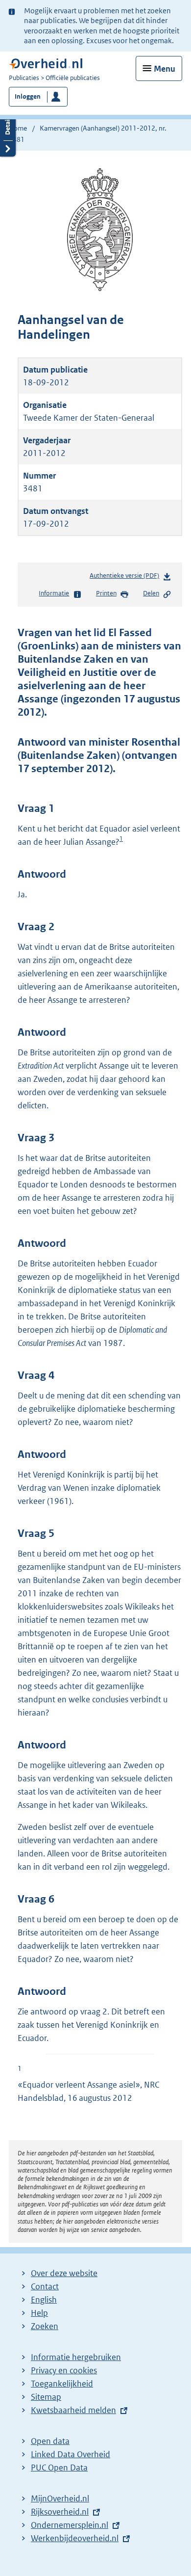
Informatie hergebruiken (76, 2357)
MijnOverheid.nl (60, 2498)
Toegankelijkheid (62, 2384)
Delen (151, 593)
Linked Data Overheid (71, 2454)
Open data (50, 2441)
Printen (106, 593)
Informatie (54, 593)
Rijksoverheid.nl (60, 2512)
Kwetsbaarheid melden (73, 2410)
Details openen (8, 132)
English (44, 2300)
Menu (165, 69)
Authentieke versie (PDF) (126, 578)
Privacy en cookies (64, 2370)
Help (39, 2313)
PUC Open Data (59, 2468)
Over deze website (64, 2273)
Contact (45, 2286)
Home (18, 128)
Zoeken (45, 2326)
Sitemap (46, 2397)
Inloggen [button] (28, 96)
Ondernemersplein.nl (70, 2525)
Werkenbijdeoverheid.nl (75, 2538)
